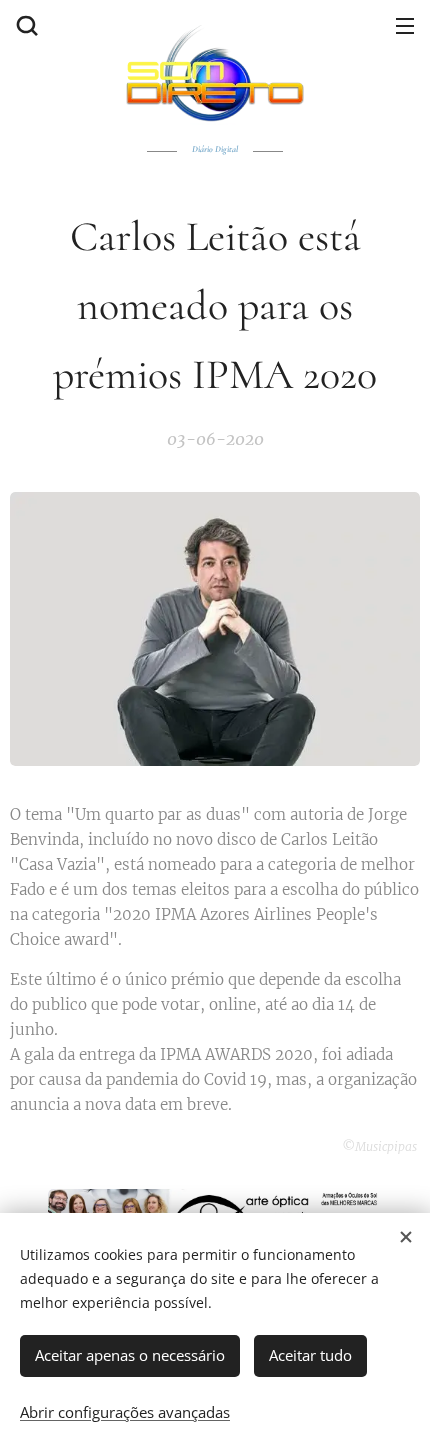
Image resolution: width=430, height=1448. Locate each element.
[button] (25, 25)
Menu (405, 25)
